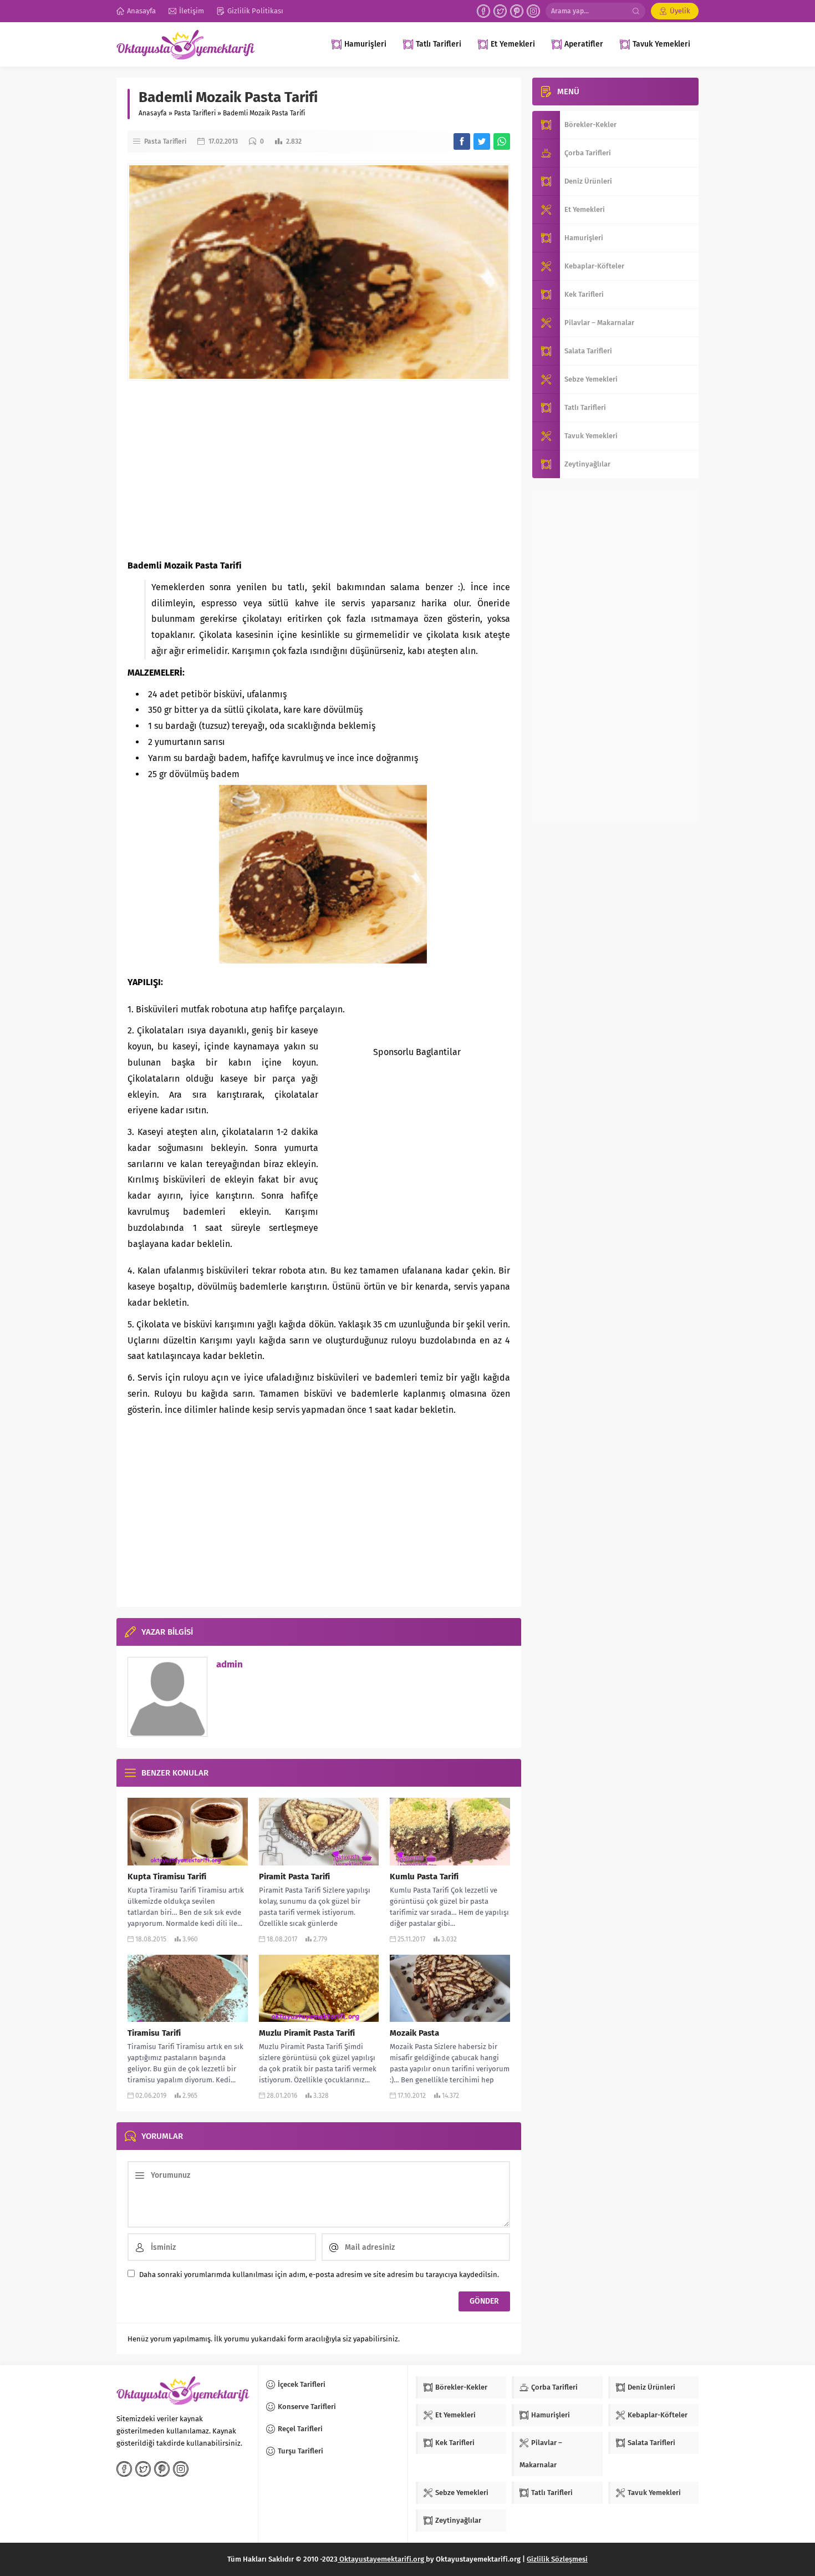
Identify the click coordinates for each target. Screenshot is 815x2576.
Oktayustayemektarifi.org (382, 2559)
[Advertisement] (319, 469)
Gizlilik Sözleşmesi (557, 2559)
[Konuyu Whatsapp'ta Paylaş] (502, 141)
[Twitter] (500, 11)
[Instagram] (533, 11)
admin (230, 1664)
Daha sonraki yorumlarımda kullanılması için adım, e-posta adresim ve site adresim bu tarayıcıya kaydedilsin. (319, 2275)
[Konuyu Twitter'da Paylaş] (482, 141)
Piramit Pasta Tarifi (294, 1877)
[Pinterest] (517, 11)
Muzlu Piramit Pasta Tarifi (307, 2033)
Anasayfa (153, 113)
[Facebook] (483, 11)
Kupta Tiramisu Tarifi (167, 1877)
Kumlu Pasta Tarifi (424, 1877)
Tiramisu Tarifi (154, 2033)
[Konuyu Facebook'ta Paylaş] (462, 141)
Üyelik (680, 11)
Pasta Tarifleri (195, 113)
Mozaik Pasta (414, 2033)
